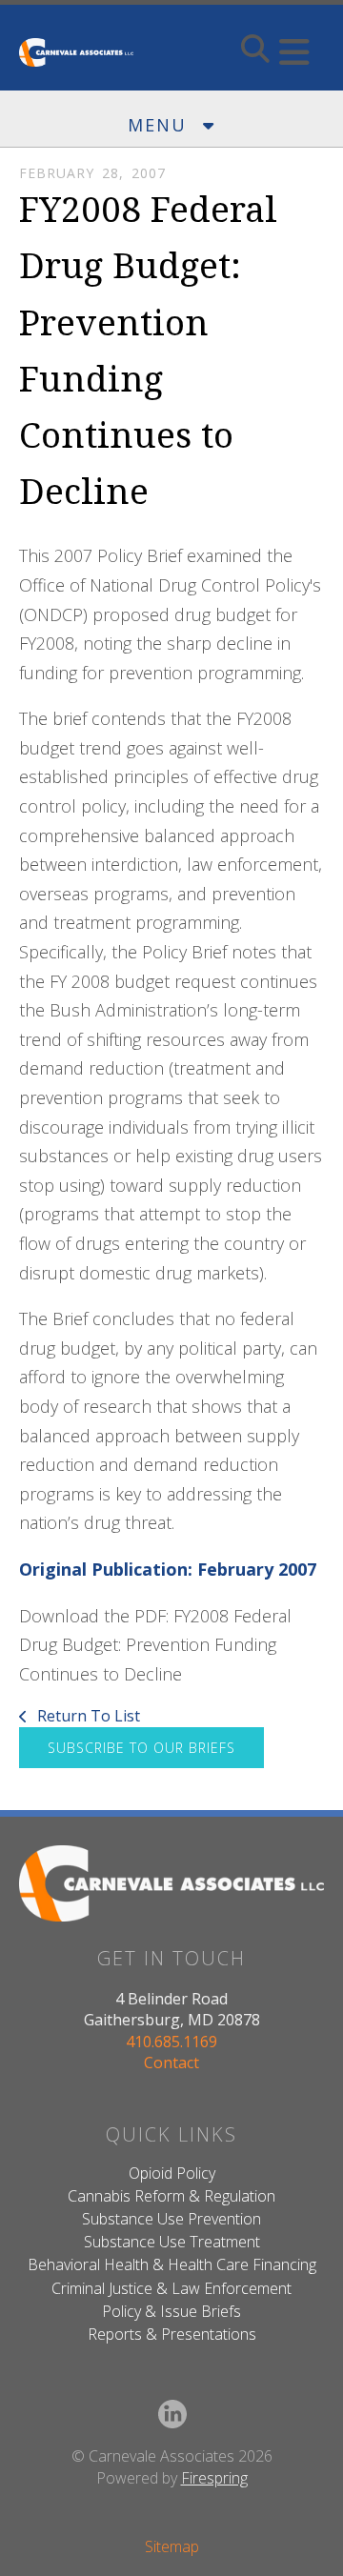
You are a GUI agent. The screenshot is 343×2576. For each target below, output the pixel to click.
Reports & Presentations (172, 2334)
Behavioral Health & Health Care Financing (172, 2264)
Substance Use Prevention (171, 2219)
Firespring (214, 2478)
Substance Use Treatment (172, 2242)
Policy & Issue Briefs (171, 2311)
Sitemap (172, 2546)
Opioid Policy (172, 2173)
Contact (171, 2063)
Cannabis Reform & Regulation (171, 2196)
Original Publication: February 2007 (168, 1569)
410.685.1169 (171, 2042)
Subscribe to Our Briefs (141, 1748)
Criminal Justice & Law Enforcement (171, 2288)
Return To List (87, 1716)
